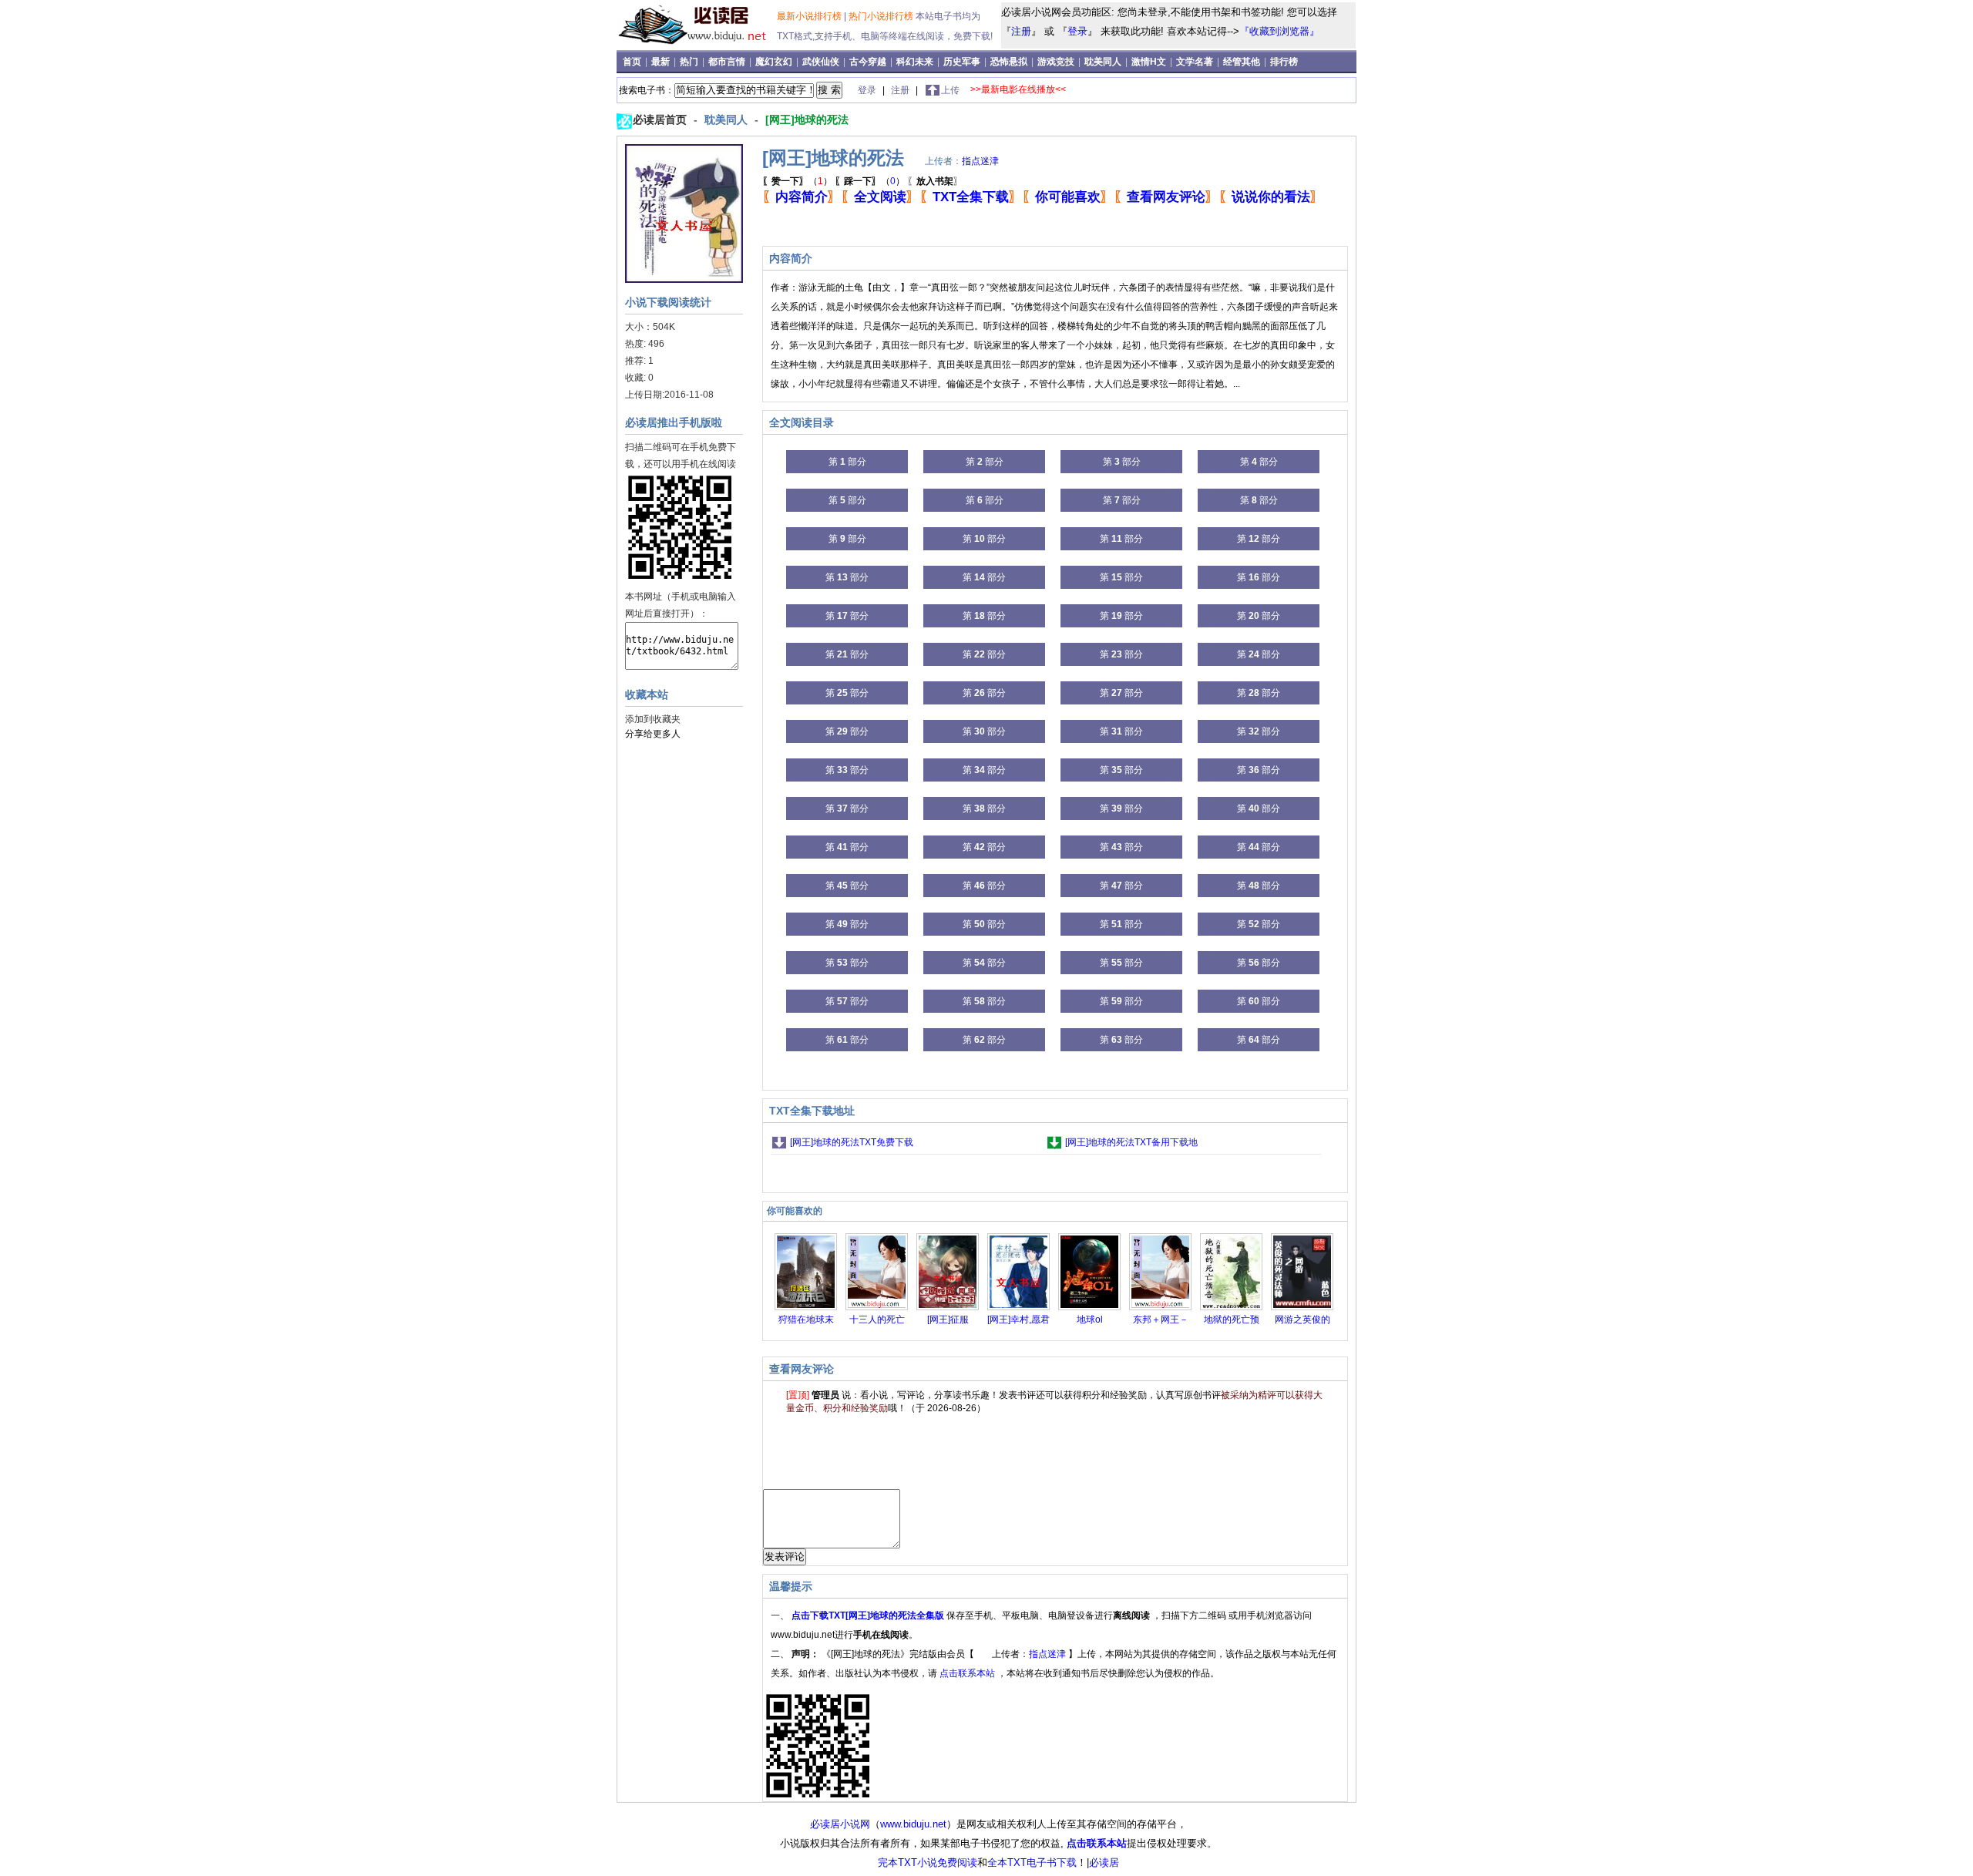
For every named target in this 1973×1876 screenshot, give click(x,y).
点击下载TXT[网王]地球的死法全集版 (869, 1615)
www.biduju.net (913, 1824)
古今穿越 (869, 62)
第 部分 (847, 462)
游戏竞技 (1057, 62)
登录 (1077, 31)
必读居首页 (661, 119)
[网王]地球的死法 (807, 119)
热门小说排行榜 (882, 16)
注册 (1021, 31)
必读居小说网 (840, 1824)
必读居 (1104, 1863)
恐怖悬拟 (1010, 62)
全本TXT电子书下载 (1032, 1863)
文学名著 (1196, 62)
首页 (633, 62)
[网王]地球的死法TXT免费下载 (852, 1142)
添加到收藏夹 (653, 719)
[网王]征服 (948, 1320)
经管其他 (1243, 62)
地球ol (1090, 1320)
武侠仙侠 (822, 62)
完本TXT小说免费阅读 (928, 1863)
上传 (950, 90)
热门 (690, 62)
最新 (662, 62)
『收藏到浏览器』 (1279, 31)
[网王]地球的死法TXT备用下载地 (1131, 1142)
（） (797, 181)
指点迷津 (980, 161)
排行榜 (1284, 62)
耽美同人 (1104, 62)
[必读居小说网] (699, 45)
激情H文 (1150, 62)
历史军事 (963, 62)
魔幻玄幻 (775, 62)
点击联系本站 (968, 1673)
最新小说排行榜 (810, 16)
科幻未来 (916, 62)
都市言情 (728, 62)
